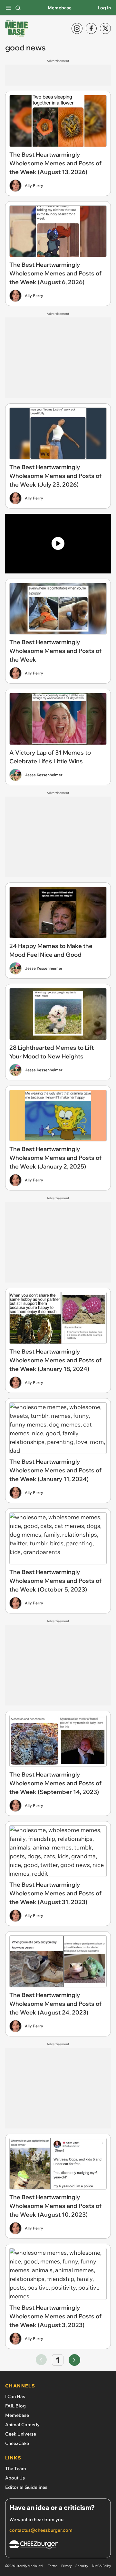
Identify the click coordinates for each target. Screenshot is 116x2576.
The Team (16, 2468)
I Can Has (15, 2396)
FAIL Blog (15, 2406)
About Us (15, 2478)
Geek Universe (21, 2434)
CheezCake (17, 2443)
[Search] (18, 8)
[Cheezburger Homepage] (58, 2546)
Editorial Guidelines (26, 2487)
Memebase (60, 8)
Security (82, 2566)
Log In (104, 8)
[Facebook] (91, 28)
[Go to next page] (74, 2360)
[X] (105, 28)
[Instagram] (77, 28)
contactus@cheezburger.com (41, 2530)
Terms (53, 2566)
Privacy (66, 2566)
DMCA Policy (101, 2566)
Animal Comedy (22, 2425)
